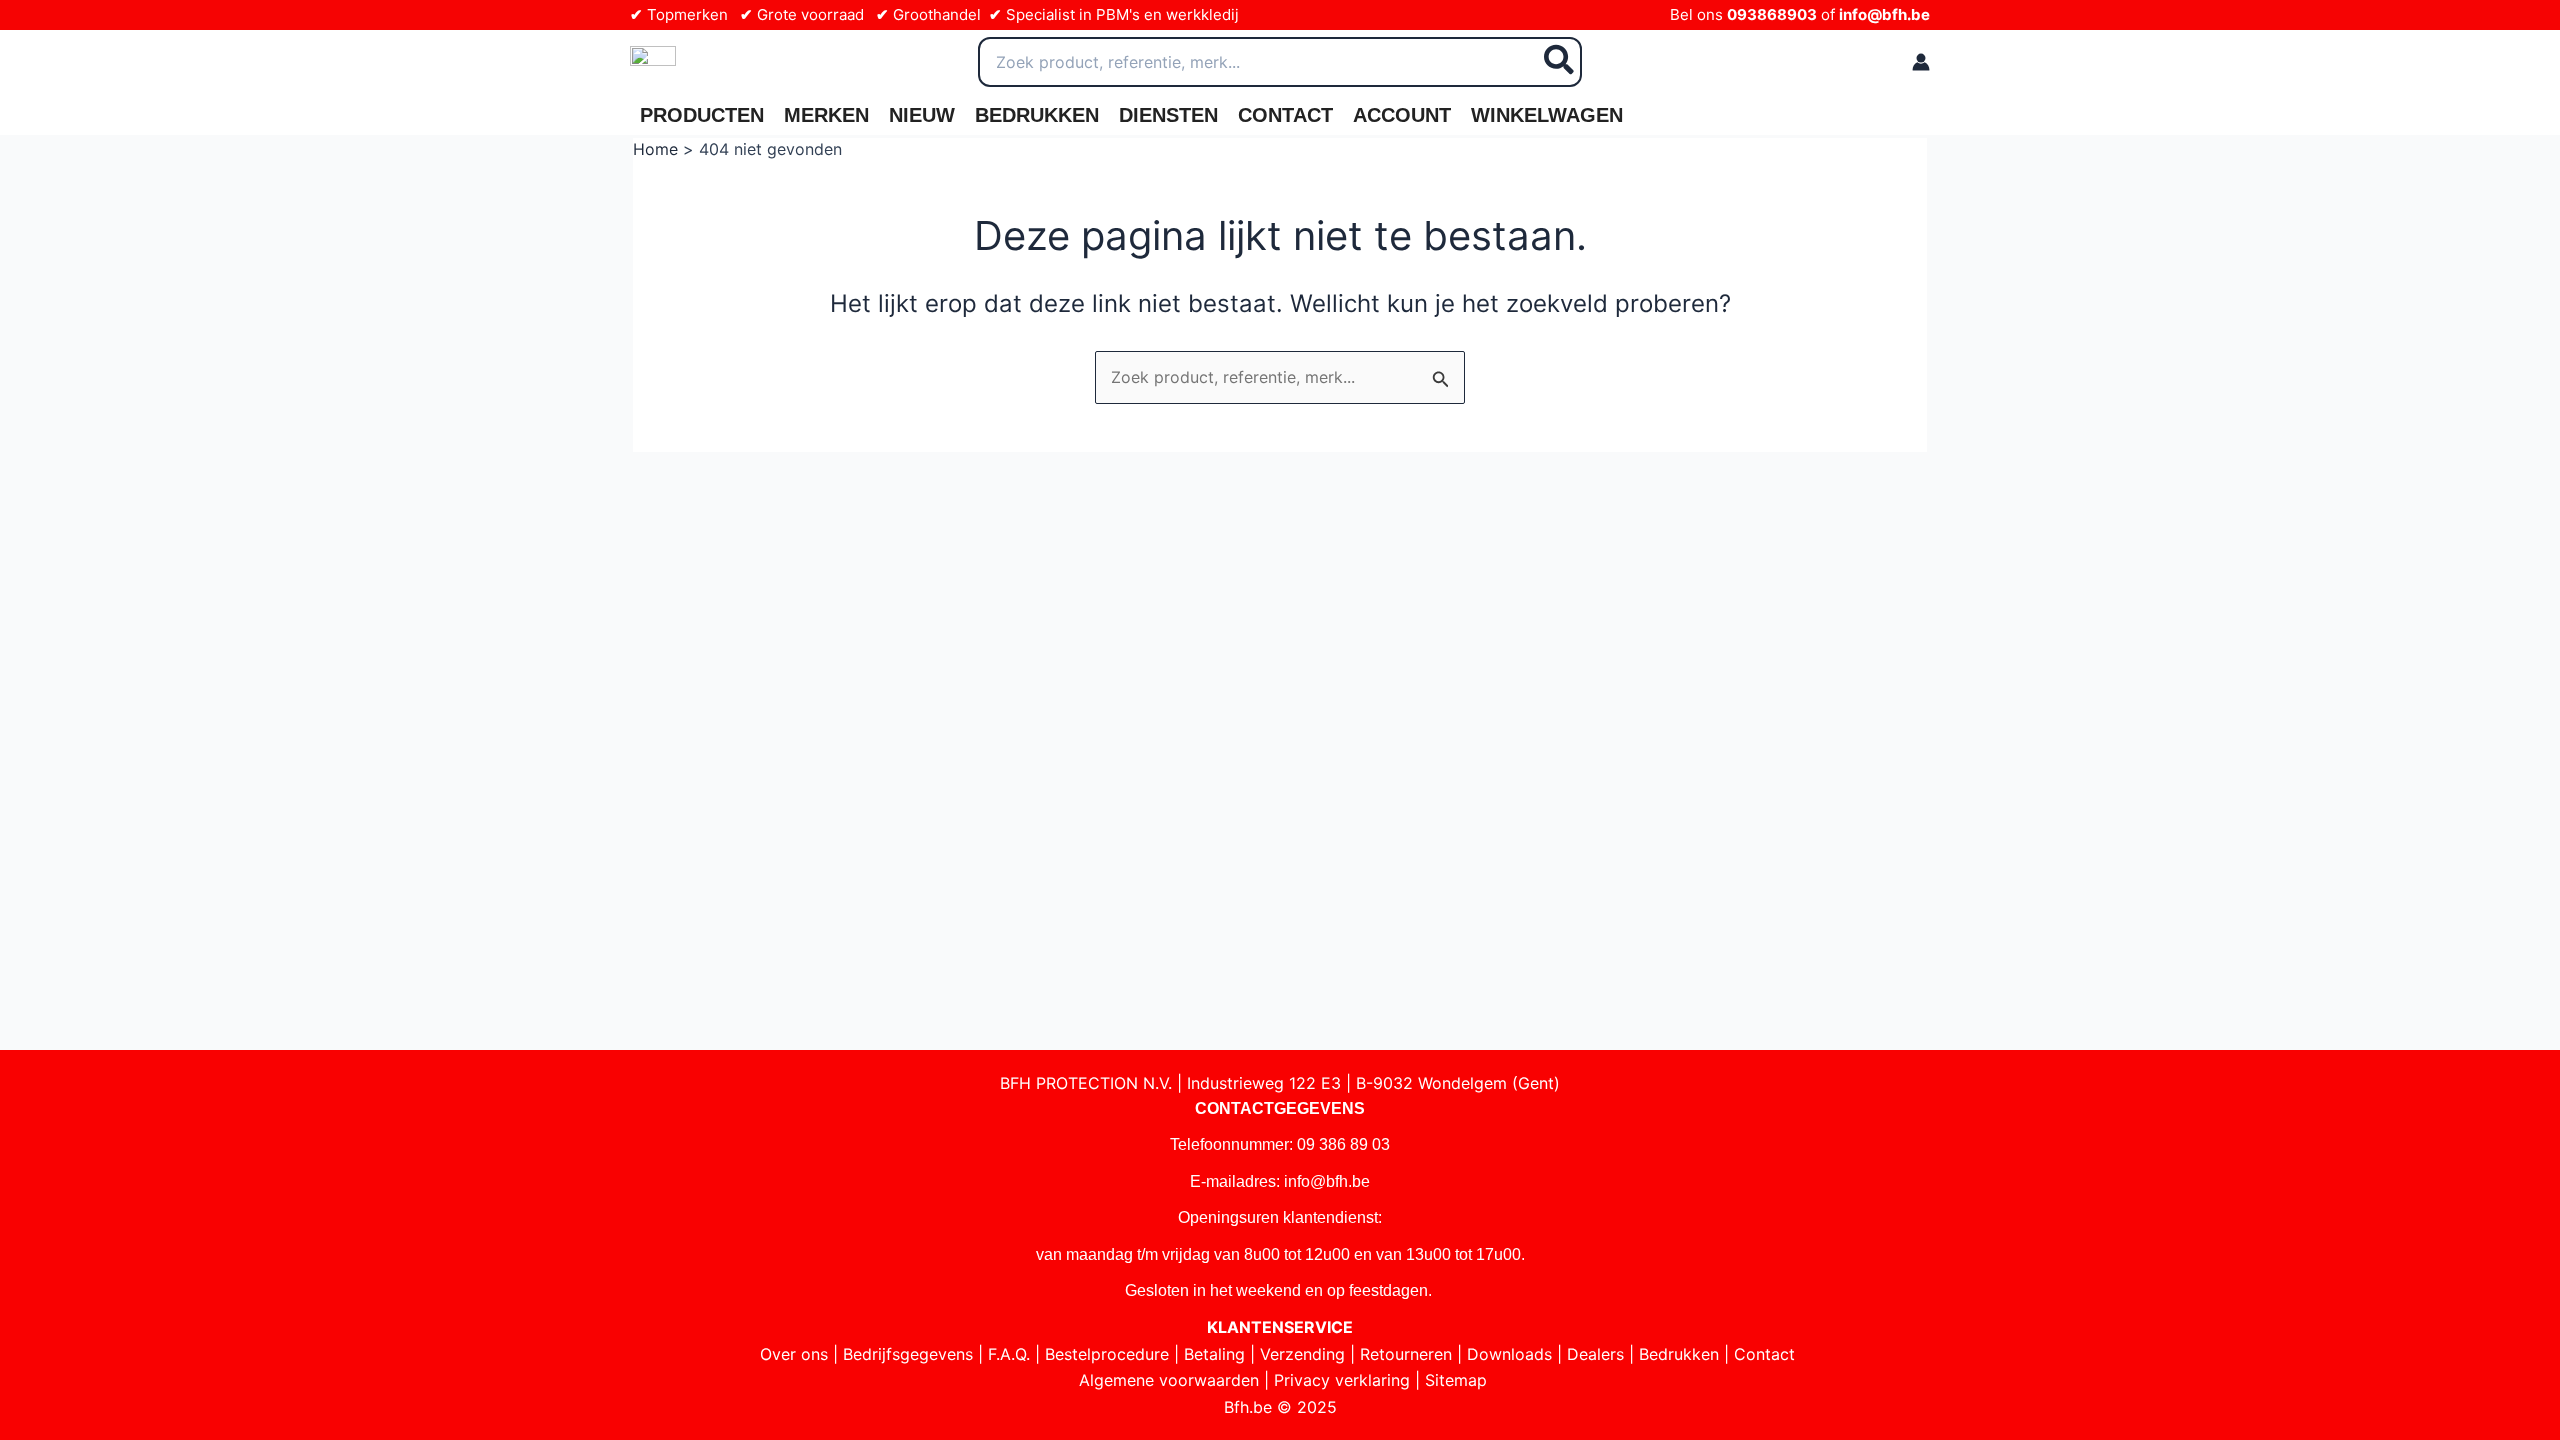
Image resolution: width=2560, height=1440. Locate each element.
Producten (702, 115)
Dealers (1595, 1354)
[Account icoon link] (1921, 62)
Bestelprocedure (1107, 1354)
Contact (1285, 115)
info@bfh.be (1884, 14)
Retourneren (1406, 1354)
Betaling (1214, 1354)
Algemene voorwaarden (1169, 1380)
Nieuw (922, 115)
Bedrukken (1037, 115)
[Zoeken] (1560, 62)
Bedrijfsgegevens (908, 1354)
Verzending (1302, 1354)
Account (1402, 115)
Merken (826, 115)
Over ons (794, 1354)
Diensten (1168, 115)
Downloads (1509, 1354)
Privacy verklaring (1342, 1380)
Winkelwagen (1547, 115)
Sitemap (1456, 1380)
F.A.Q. (1009, 1354)
